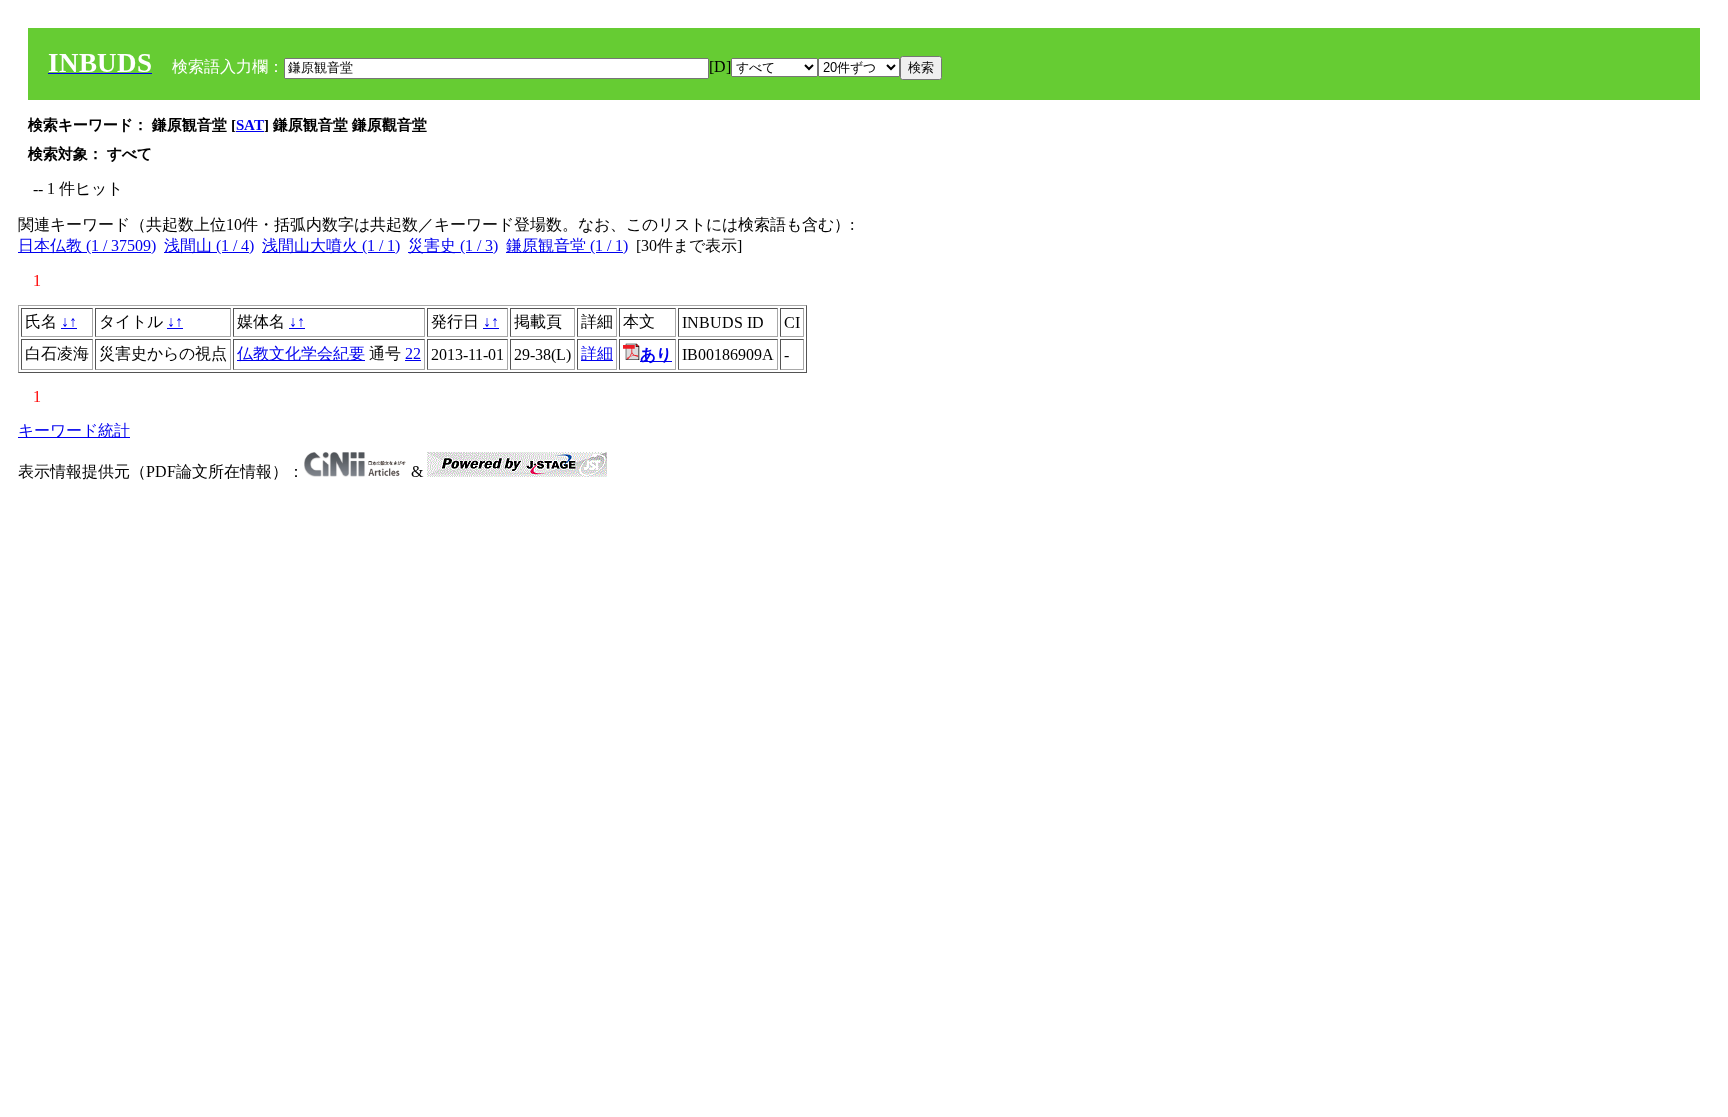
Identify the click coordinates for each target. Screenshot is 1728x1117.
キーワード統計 (74, 430)
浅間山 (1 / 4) (209, 245)
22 (413, 353)
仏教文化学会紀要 (301, 353)
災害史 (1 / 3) (453, 245)
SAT (250, 125)
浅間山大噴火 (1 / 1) (331, 245)
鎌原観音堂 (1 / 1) (567, 245)
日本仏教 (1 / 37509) (87, 245)
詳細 (597, 353)
